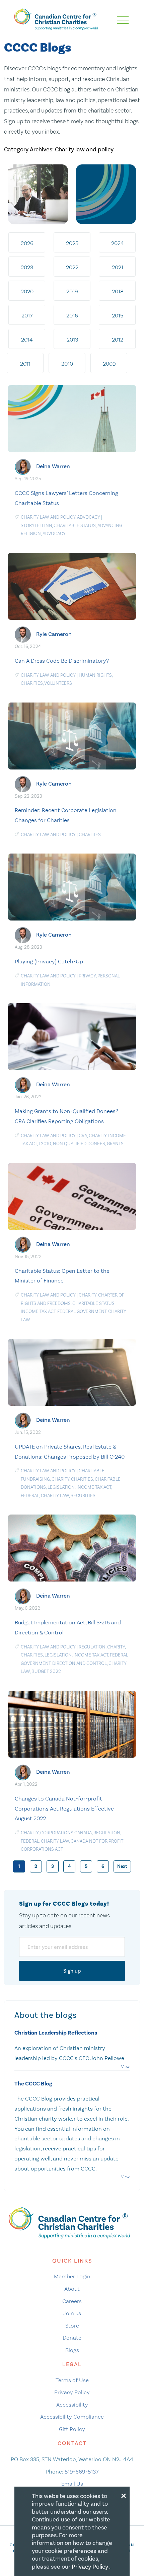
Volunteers (58, 683)
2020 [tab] (27, 291)
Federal (30, 1496)
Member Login (72, 2276)
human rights (95, 675)
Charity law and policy (48, 517)
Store (72, 2326)
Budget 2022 (46, 1671)
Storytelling (36, 526)
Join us (72, 2313)
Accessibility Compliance (72, 2417)
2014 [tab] (27, 340)
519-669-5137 (82, 2472)
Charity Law (55, 1496)
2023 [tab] (27, 267)
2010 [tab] (67, 364)
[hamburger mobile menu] (123, 20)
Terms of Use (72, 2380)
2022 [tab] (72, 267)
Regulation (92, 1647)
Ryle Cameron (54, 634)
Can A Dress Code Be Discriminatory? (62, 661)
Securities (83, 1496)
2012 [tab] (118, 340)
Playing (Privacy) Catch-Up (49, 961)
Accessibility (72, 2405)
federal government (82, 1311)
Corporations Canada (66, 1833)
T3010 (45, 1144)
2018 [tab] (118, 291)
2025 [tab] (72, 243)
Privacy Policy (72, 2392)
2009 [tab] (109, 364)
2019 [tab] (72, 291)
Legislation (61, 1487)
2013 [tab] (72, 340)
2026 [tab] (27, 243)
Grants (115, 1144)
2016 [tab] (72, 315)
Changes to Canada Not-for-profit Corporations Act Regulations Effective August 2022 (64, 1809)
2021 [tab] (118, 267)
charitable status (75, 526)
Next (122, 1866)
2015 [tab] (118, 315)
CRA (83, 1136)
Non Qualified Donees (79, 1144)
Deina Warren (53, 466)
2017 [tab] (27, 315)
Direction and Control (80, 1663)
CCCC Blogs (38, 48)
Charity (98, 1136)
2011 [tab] (25, 364)
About (72, 2289)
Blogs (72, 2350)
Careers (72, 2301)
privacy (87, 976)
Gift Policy (72, 2429)
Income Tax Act (38, 1311)
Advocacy (89, 517)
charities (32, 683)
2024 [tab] (118, 243)
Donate (72, 2338)
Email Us (72, 2484)
